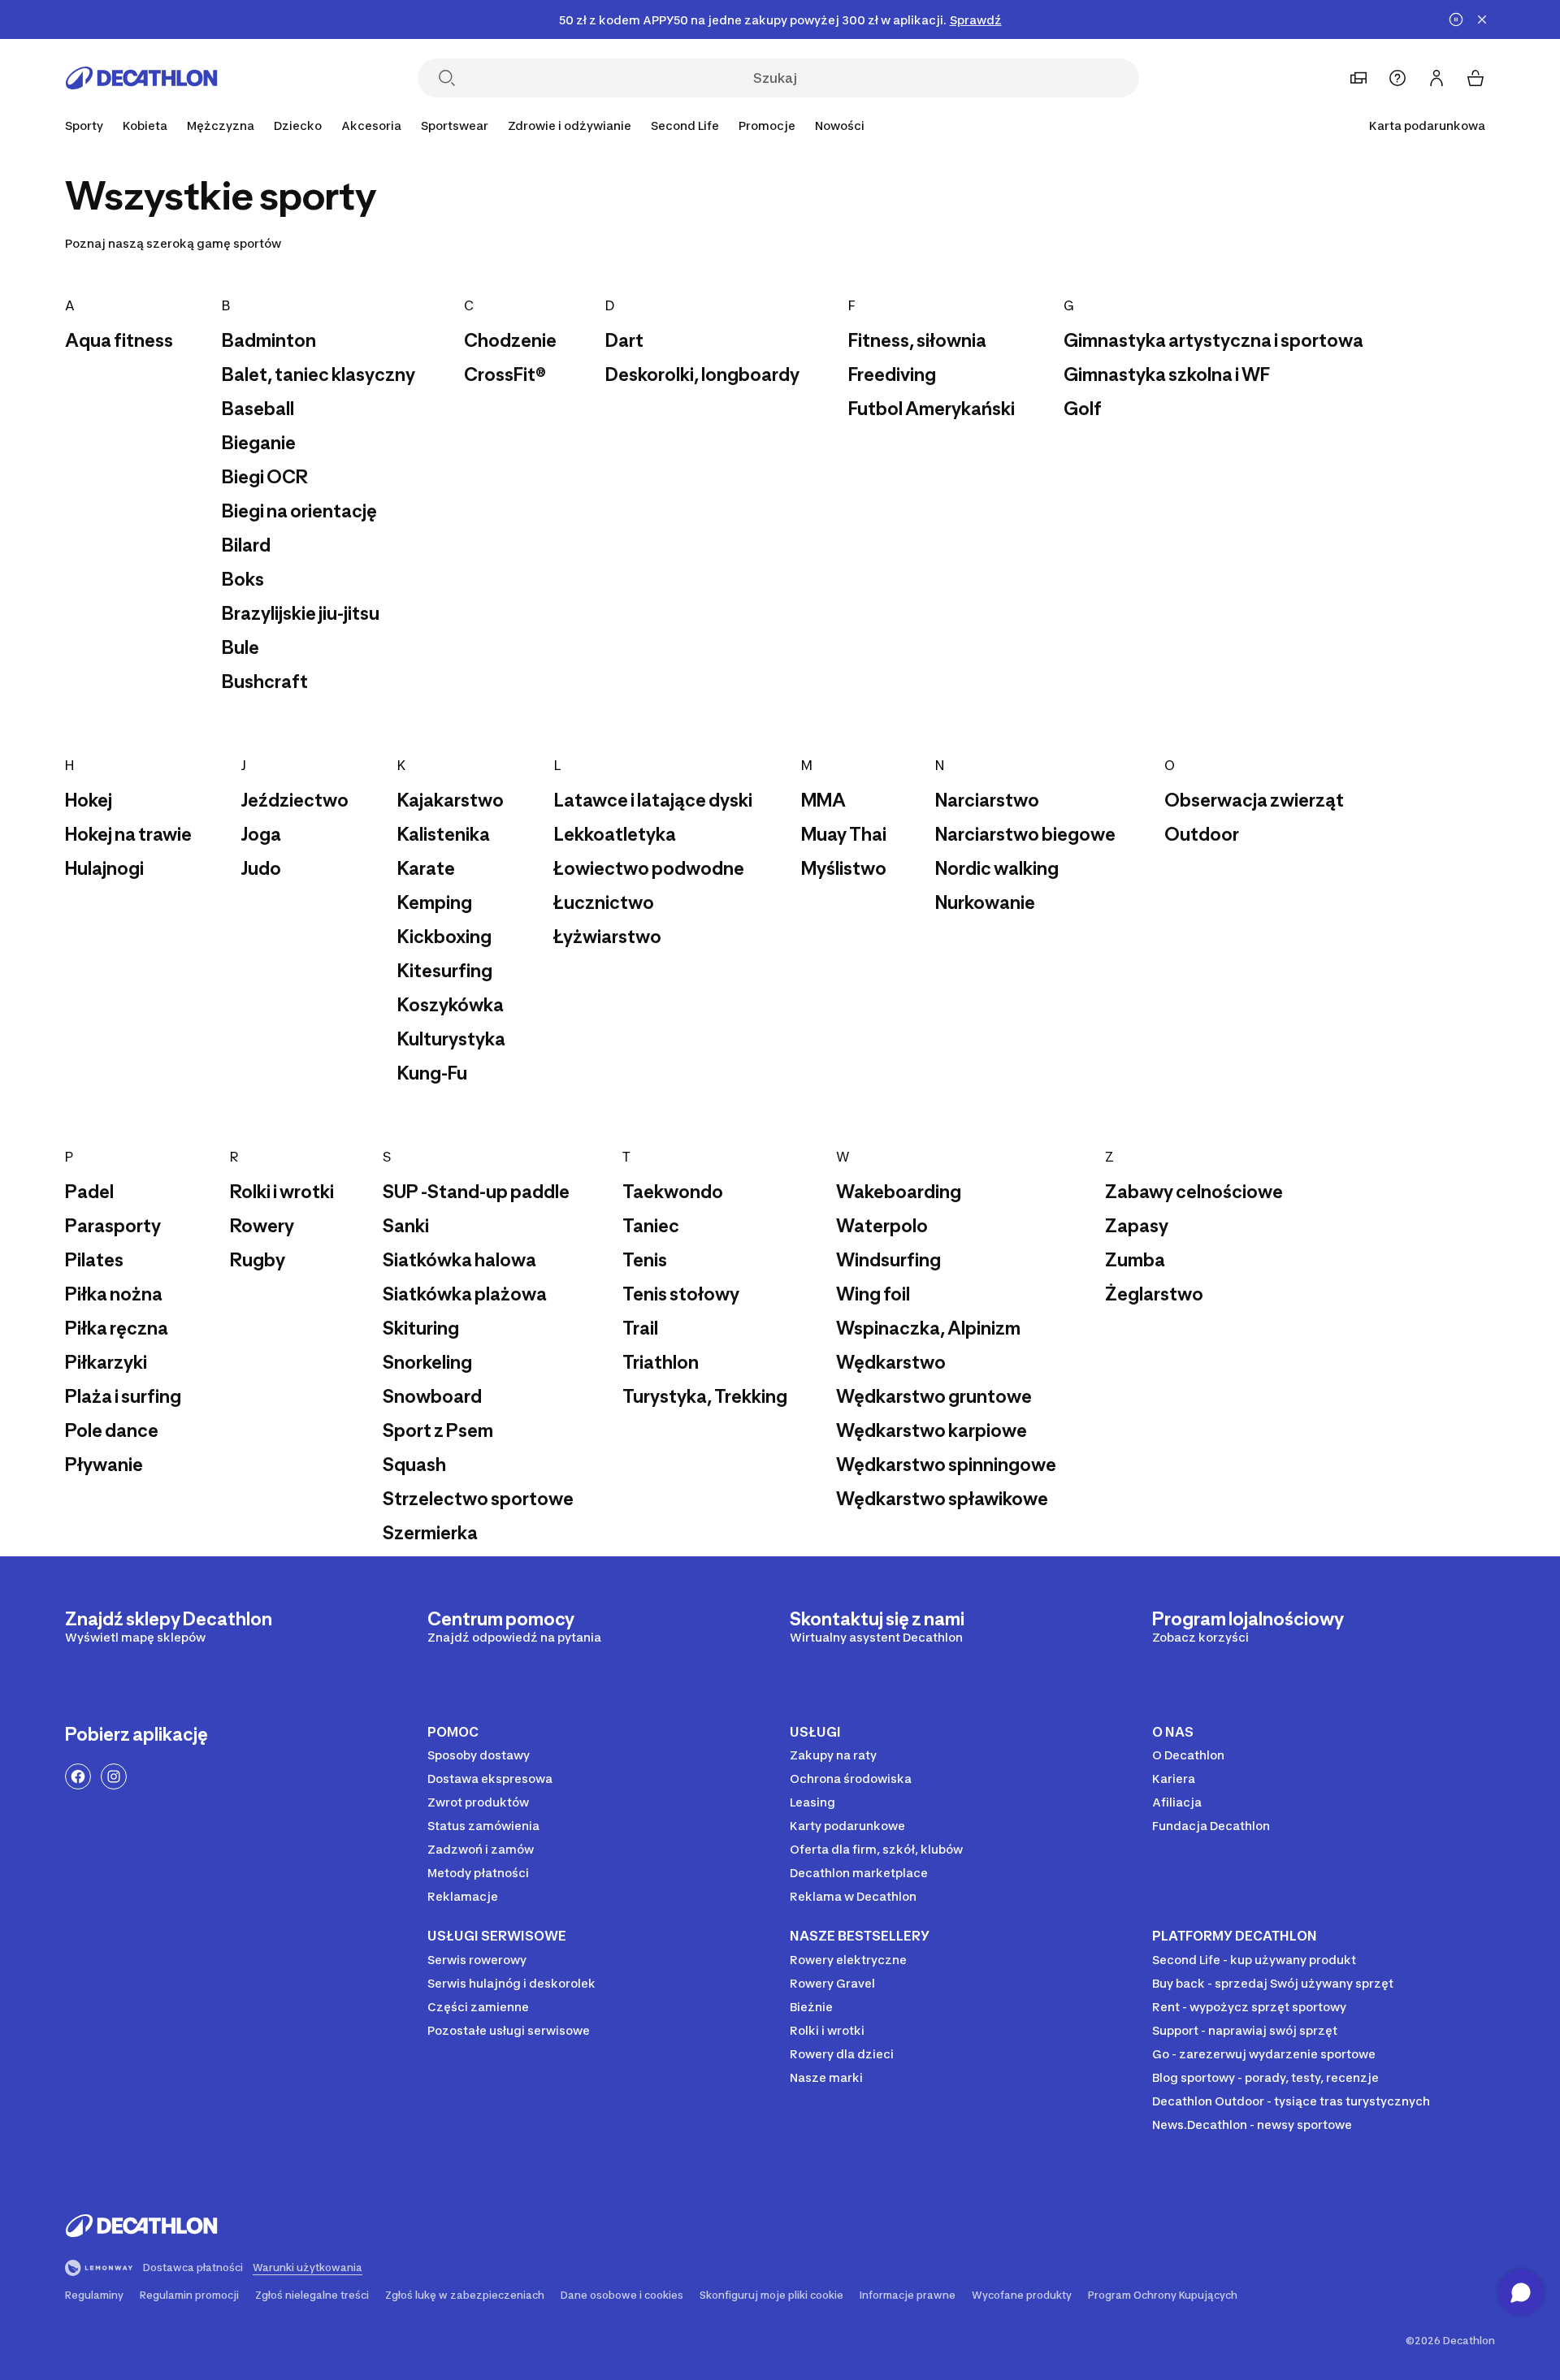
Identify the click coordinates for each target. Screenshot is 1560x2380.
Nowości (840, 125)
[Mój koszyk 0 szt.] (1475, 78)
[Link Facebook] (78, 1776)
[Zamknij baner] (1482, 19)
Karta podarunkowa (1427, 125)
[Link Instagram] (114, 1776)
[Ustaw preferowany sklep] (1358, 78)
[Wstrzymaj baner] (1456, 19)
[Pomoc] (1397, 78)
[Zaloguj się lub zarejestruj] (1436, 78)
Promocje (767, 125)
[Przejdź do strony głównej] (141, 78)
